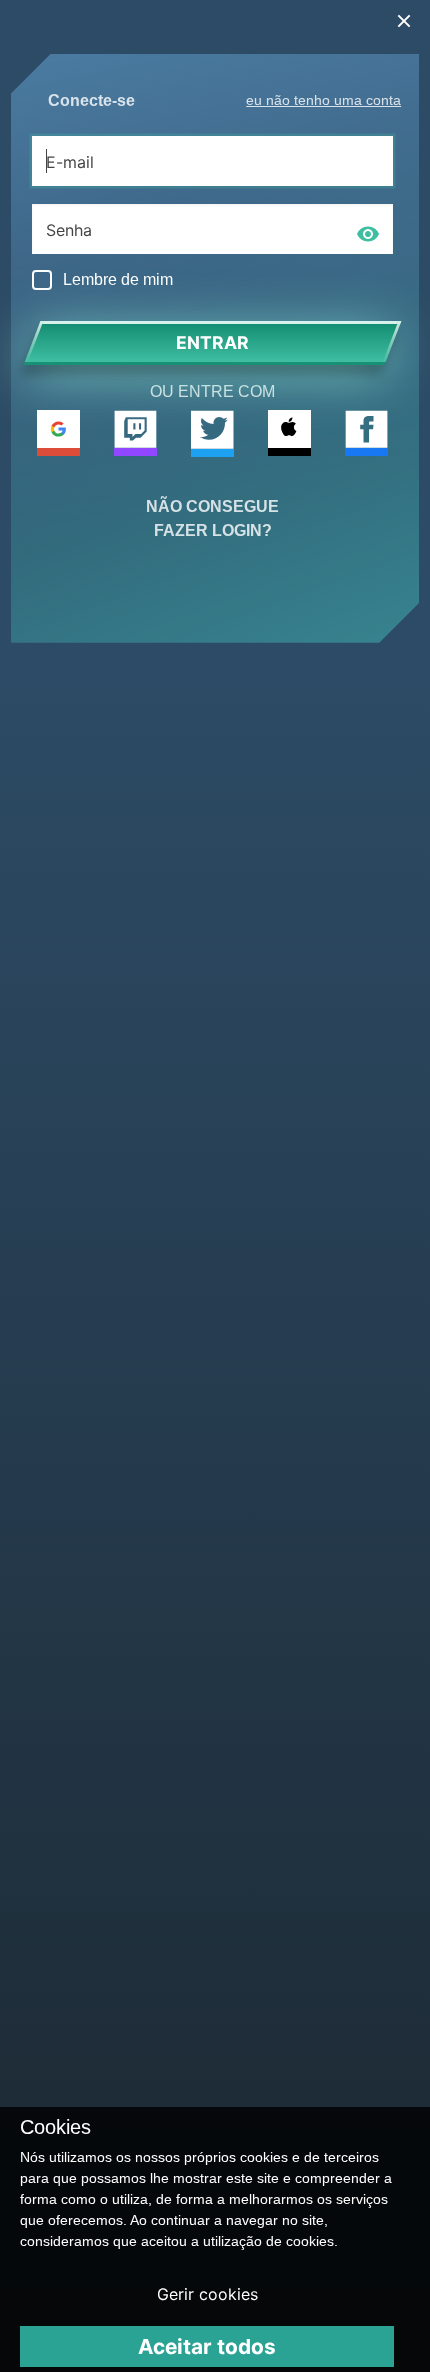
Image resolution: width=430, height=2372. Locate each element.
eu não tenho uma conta (323, 100)
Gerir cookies (207, 2294)
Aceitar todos (207, 2346)
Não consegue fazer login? (212, 518)
